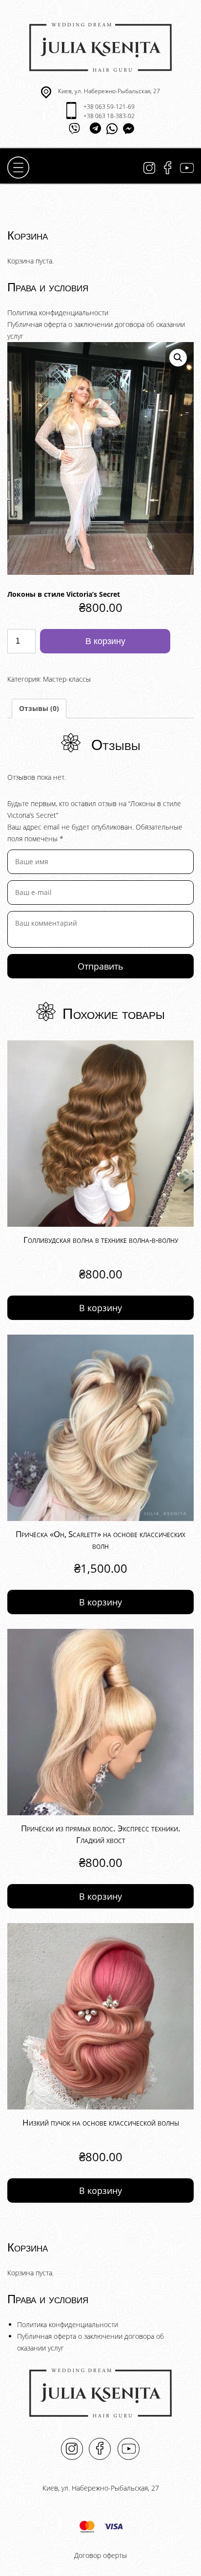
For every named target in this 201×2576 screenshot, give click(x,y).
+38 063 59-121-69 (109, 107)
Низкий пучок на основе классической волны (101, 2122)
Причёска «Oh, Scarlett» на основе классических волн (100, 1540)
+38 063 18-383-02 (109, 116)
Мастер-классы (67, 679)
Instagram (149, 168)
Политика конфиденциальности (58, 313)
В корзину (105, 641)
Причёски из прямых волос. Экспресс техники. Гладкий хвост (101, 1834)
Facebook (168, 168)
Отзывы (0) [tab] (39, 708)
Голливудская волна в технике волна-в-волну (101, 1240)
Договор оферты (100, 2555)
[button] (178, 358)
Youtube (187, 168)
